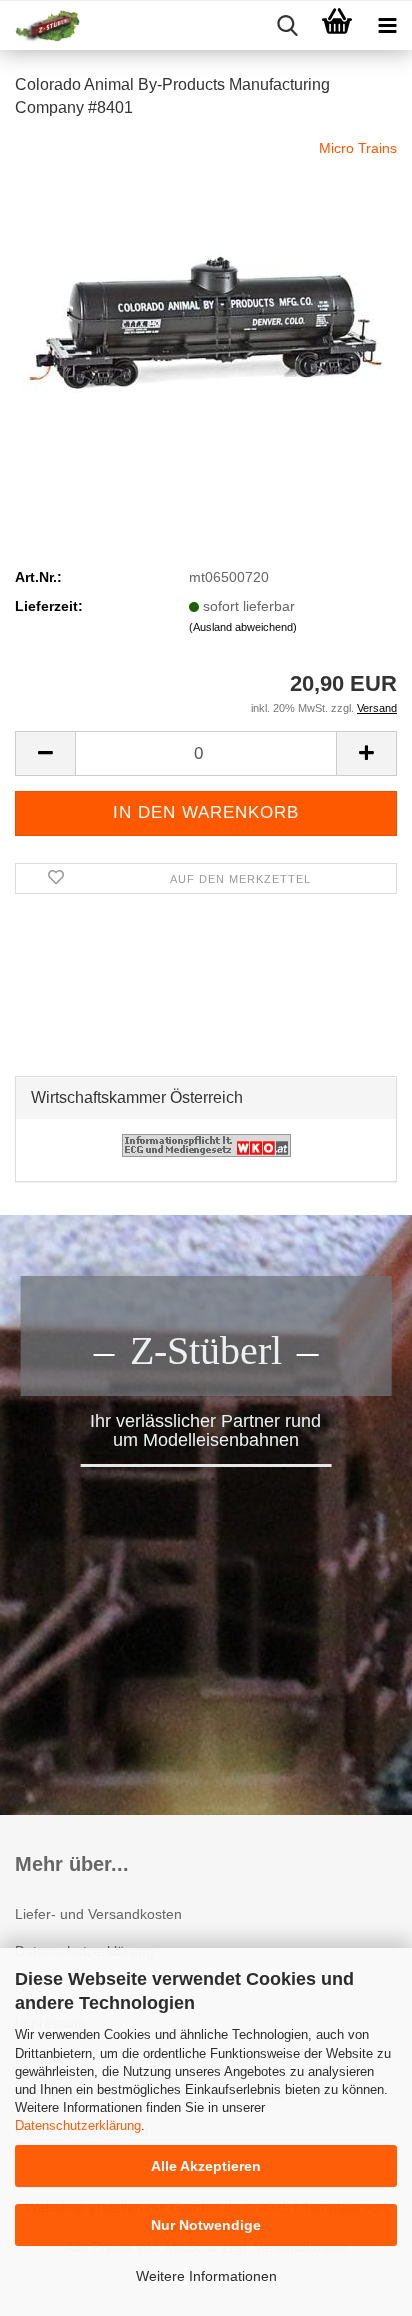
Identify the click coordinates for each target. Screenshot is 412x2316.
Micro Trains (358, 148)
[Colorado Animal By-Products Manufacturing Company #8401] (206, 286)
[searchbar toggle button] (287, 26)
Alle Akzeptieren (206, 2166)
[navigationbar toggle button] (387, 26)
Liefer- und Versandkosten (98, 1914)
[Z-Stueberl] (40, 26)
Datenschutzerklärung (78, 2125)
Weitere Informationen (206, 2276)
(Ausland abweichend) (243, 627)
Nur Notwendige (206, 2225)
